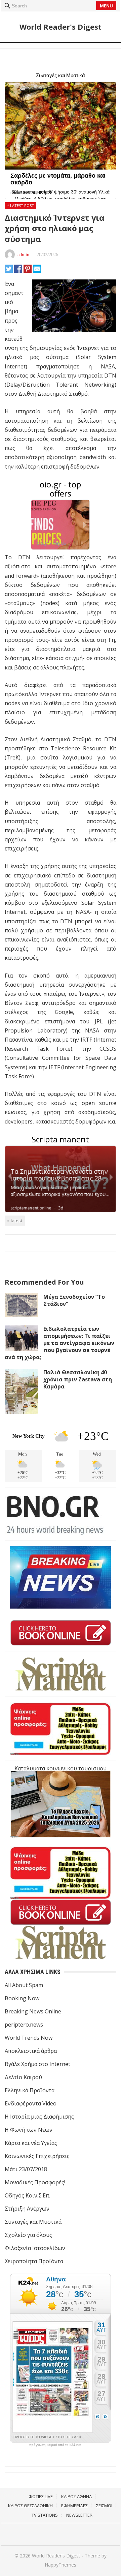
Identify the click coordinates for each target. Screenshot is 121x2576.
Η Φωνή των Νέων (29, 2130)
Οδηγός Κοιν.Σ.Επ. (27, 2195)
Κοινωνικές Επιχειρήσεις (37, 2156)
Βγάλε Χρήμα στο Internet (37, 2064)
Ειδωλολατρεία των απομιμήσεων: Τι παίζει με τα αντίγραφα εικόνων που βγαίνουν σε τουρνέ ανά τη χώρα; (59, 1343)
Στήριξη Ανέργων (27, 2209)
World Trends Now (29, 2038)
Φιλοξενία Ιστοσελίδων (35, 2248)
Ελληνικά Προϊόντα (30, 2090)
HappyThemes (61, 2565)
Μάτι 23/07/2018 (26, 2169)
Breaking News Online (33, 2011)
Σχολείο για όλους (28, 2235)
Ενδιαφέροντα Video (31, 2103)
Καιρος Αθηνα (76, 2496)
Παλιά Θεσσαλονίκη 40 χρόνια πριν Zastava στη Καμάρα (78, 1379)
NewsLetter (79, 2515)
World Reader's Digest (61, 27)
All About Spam (24, 1985)
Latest (16, 1221)
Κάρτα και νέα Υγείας (31, 2143)
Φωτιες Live (41, 2496)
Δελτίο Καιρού (23, 2077)
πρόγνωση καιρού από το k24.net (55, 2445)
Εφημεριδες (74, 2506)
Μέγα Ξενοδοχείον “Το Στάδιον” (74, 1300)
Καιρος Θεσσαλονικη (30, 2506)
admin (23, 254)
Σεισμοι (104, 2506)
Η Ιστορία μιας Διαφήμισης (39, 2117)
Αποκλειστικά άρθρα (31, 2051)
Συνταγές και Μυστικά (33, 2222)
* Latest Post (21, 205)
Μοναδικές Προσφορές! (35, 2182)
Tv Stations (45, 2515)
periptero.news (24, 2025)
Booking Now (22, 1998)
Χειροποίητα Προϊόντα (34, 2261)
